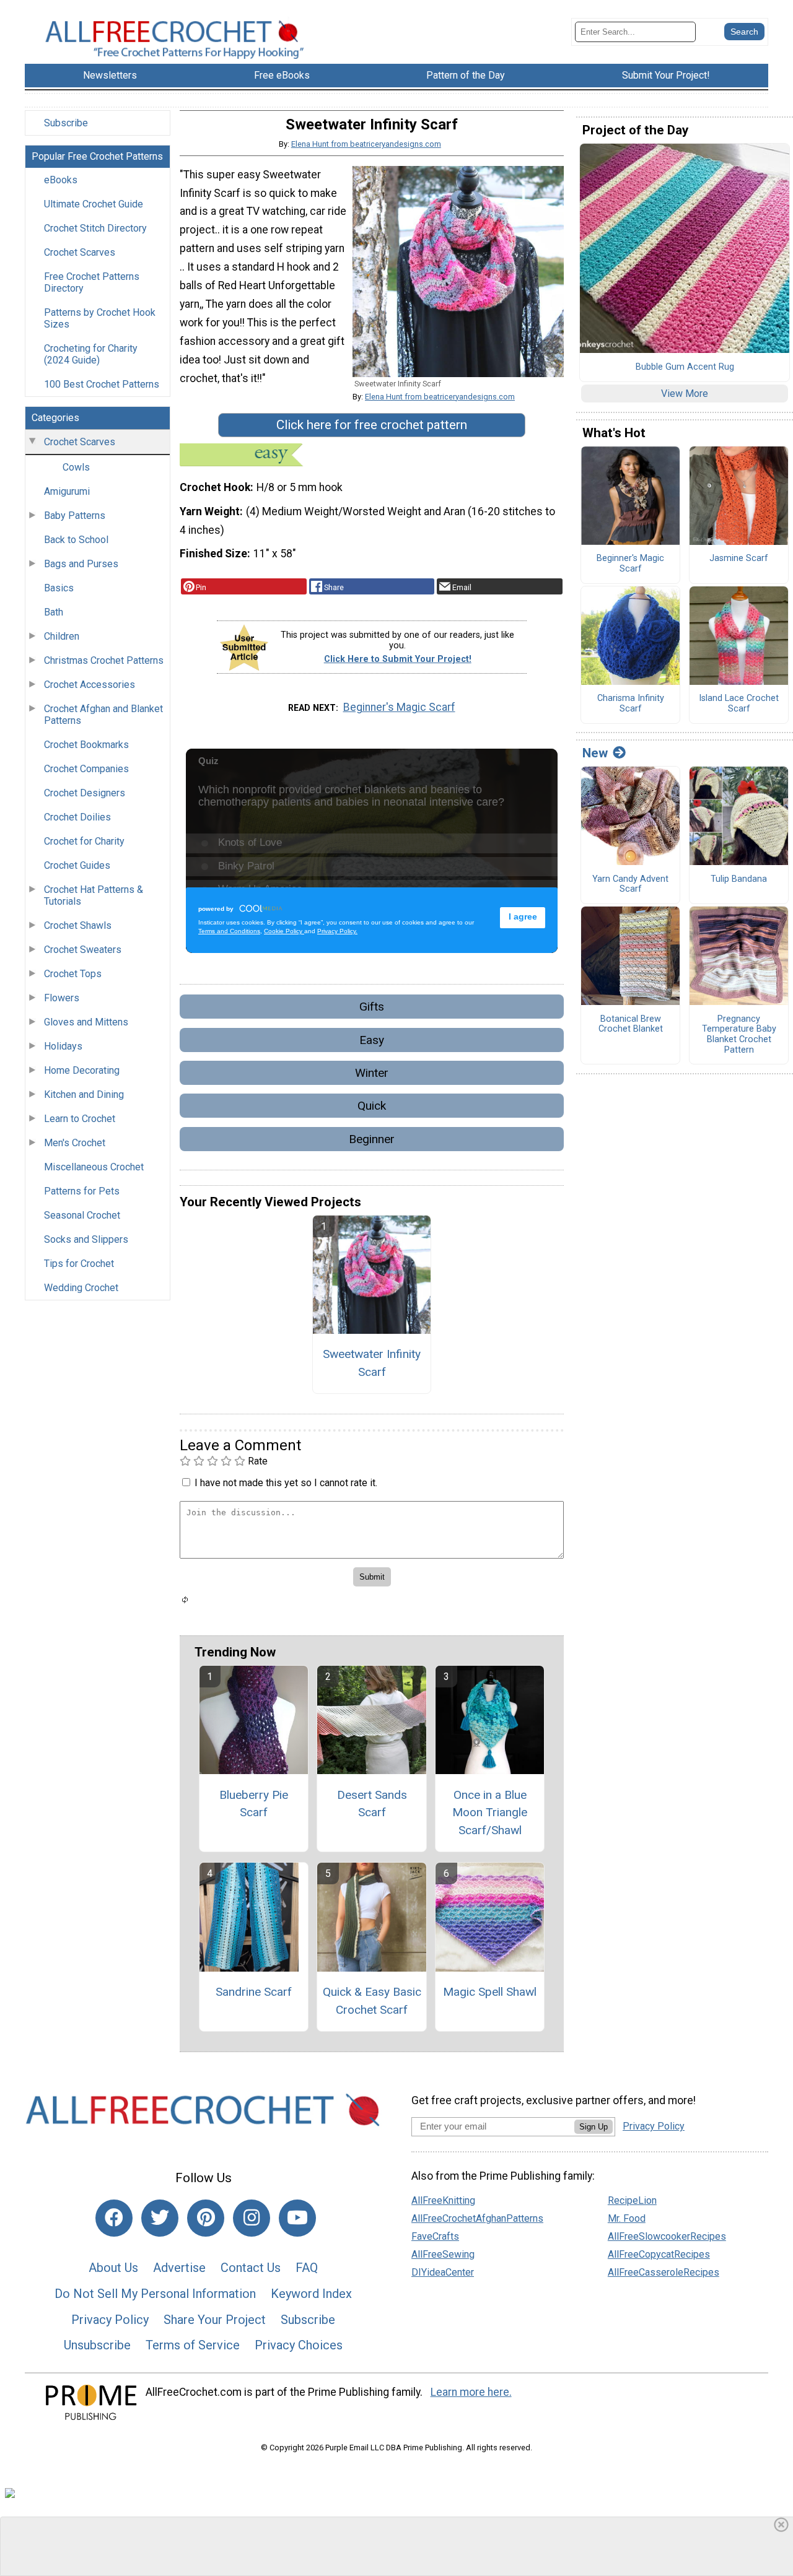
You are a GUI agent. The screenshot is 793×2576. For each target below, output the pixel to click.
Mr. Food (627, 2218)
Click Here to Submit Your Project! (398, 659)
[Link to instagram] (252, 2218)
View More (685, 394)
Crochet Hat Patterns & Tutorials (94, 895)
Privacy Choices (299, 2345)
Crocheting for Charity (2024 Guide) (91, 354)
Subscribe (66, 123)
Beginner (372, 1139)
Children (62, 636)
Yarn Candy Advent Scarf (630, 885)
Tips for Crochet (79, 1264)
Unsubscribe (97, 2345)
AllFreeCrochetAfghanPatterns (477, 2218)
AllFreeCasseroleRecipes (664, 2272)
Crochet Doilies (77, 817)
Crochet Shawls (78, 925)
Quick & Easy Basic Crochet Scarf (372, 2001)
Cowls (76, 467)
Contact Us (251, 2268)
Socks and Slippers (86, 1239)
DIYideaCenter (443, 2272)
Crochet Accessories (90, 685)
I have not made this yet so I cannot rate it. (286, 1483)
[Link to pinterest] (206, 2218)
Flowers (62, 998)
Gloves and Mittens (86, 1022)
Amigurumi (67, 491)
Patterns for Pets (82, 1191)
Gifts (372, 1007)
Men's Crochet (75, 1143)
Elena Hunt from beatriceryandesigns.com (366, 144)
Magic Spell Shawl (490, 1992)
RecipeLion (632, 2200)
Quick (372, 1106)
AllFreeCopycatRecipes (659, 2254)
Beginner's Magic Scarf (399, 707)
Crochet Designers (85, 793)
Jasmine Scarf (739, 559)
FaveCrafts (435, 2236)
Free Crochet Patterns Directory (92, 282)
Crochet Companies (86, 769)
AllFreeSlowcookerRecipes (667, 2236)
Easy (372, 1040)
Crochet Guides (77, 865)
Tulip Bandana (739, 879)
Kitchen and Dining (84, 1094)
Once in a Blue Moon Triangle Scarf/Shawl (490, 1813)
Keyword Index (311, 2294)
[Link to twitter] (160, 2218)
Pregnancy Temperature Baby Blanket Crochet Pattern (739, 1035)
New (595, 753)
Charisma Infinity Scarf (631, 704)
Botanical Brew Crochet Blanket (631, 1025)
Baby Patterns (75, 516)
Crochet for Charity (84, 841)
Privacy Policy (110, 2320)
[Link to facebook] (114, 2218)
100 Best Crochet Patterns (102, 384)
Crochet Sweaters (83, 950)
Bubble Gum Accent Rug (685, 367)
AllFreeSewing (443, 2254)
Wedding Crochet (81, 1288)
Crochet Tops (73, 974)
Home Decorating (82, 1070)
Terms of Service (193, 2345)
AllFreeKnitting (443, 2200)
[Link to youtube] (297, 2218)
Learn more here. (471, 2392)
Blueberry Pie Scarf (254, 1804)
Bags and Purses (81, 564)
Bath (54, 612)
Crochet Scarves (80, 252)
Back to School (76, 540)
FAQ (307, 2268)
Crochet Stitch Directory (95, 228)
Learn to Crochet (80, 1119)
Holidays (63, 1046)
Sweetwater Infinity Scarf (372, 1363)
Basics (59, 588)
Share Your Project (215, 2320)
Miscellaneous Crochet (94, 1167)
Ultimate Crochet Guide (94, 204)
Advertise (179, 2268)
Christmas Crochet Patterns (104, 660)
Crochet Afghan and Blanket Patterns (103, 715)
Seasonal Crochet (82, 1215)
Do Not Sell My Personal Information (155, 2294)
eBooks (61, 180)
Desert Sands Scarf (372, 1804)
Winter (372, 1073)
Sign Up (594, 2127)
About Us (113, 2268)
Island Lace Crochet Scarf (739, 704)
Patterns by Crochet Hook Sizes (100, 318)
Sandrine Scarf (254, 1992)
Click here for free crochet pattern (372, 425)
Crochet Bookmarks (86, 745)
